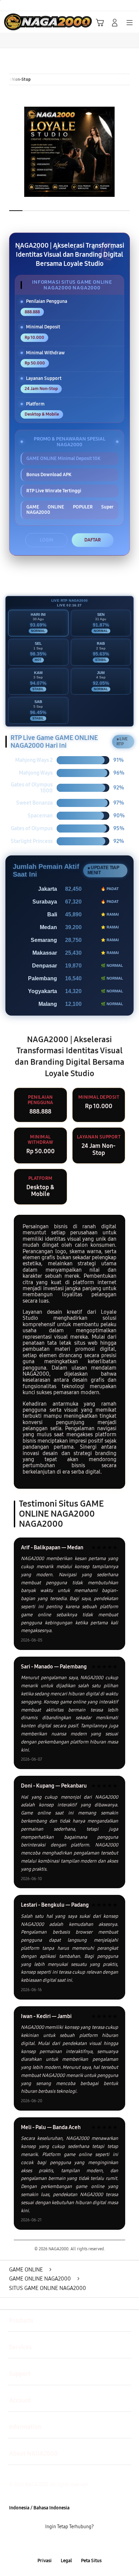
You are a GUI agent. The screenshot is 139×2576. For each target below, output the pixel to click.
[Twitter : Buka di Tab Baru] (62, 2544)
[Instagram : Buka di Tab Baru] (77, 2544)
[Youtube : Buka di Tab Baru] (93, 2544)
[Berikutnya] (131, 152)
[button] (100, 23)
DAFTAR (93, 540)
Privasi (45, 2561)
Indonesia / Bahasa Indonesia (39, 2508)
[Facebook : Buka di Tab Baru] (46, 2544)
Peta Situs (91, 2561)
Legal (66, 2561)
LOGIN (47, 540)
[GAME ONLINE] (21, 22)
